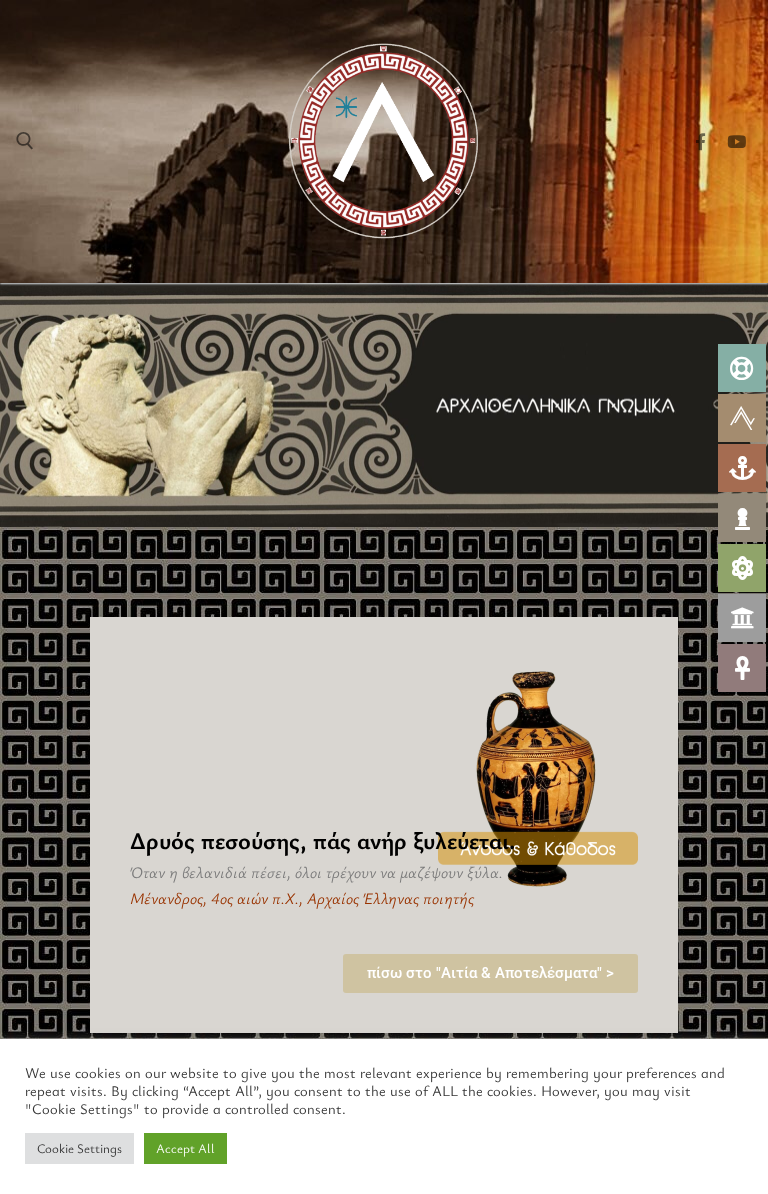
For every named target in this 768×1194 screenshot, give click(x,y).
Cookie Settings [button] (79, 1148)
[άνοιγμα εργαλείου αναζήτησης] (25, 141)
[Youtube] (736, 141)
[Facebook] (700, 141)
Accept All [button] (185, 1148)
